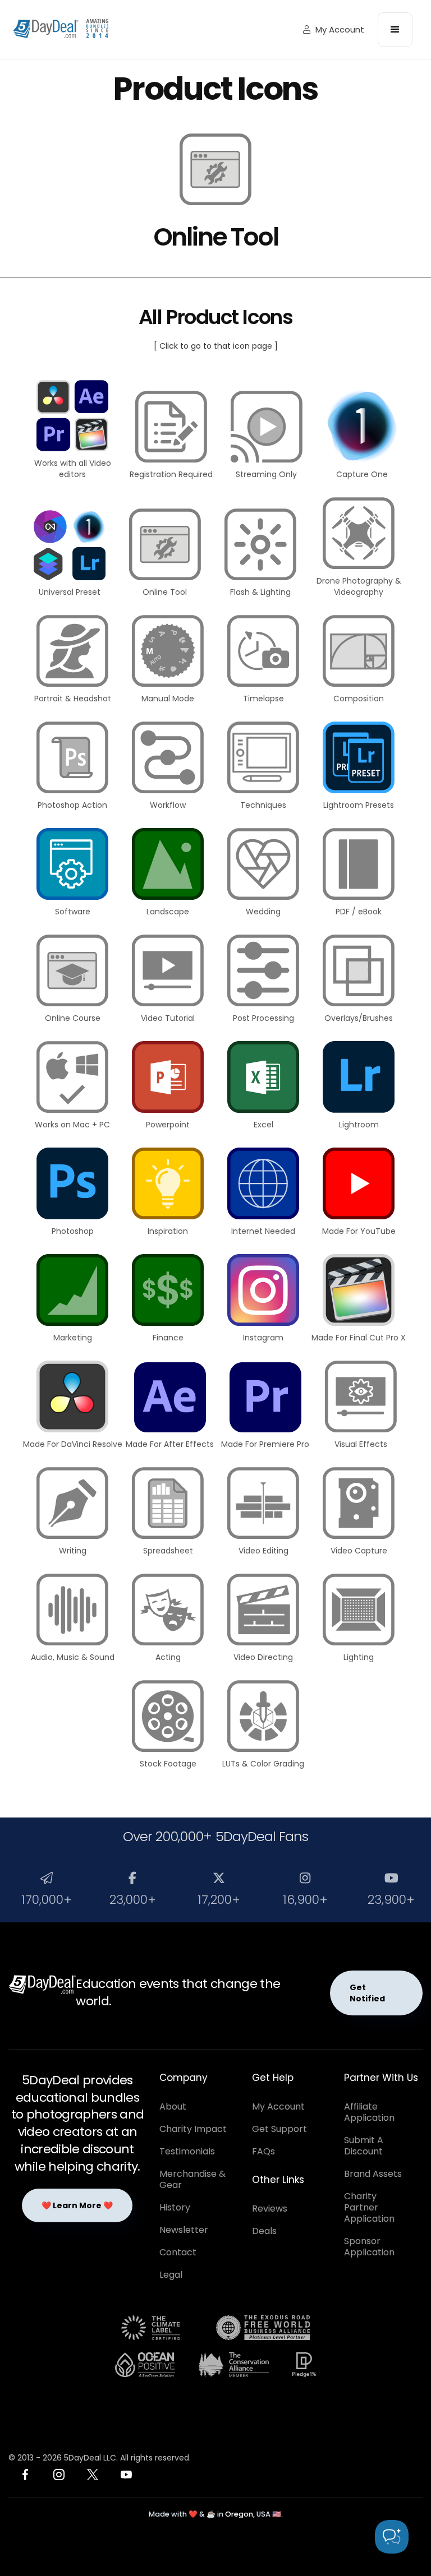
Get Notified (367, 1993)
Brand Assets (373, 2174)
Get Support (279, 2129)
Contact (178, 2252)
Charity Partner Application (369, 2207)
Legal (171, 2275)
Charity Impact (193, 2129)
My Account (334, 29)
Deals (264, 2231)
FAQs (263, 2151)
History (175, 2207)
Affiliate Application (369, 2112)
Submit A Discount (364, 2146)
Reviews (270, 2209)
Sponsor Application (369, 2247)
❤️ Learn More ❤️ (77, 2205)
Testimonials (187, 2151)
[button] (395, 30)
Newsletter (184, 2230)
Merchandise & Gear (192, 2179)
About (173, 2106)
